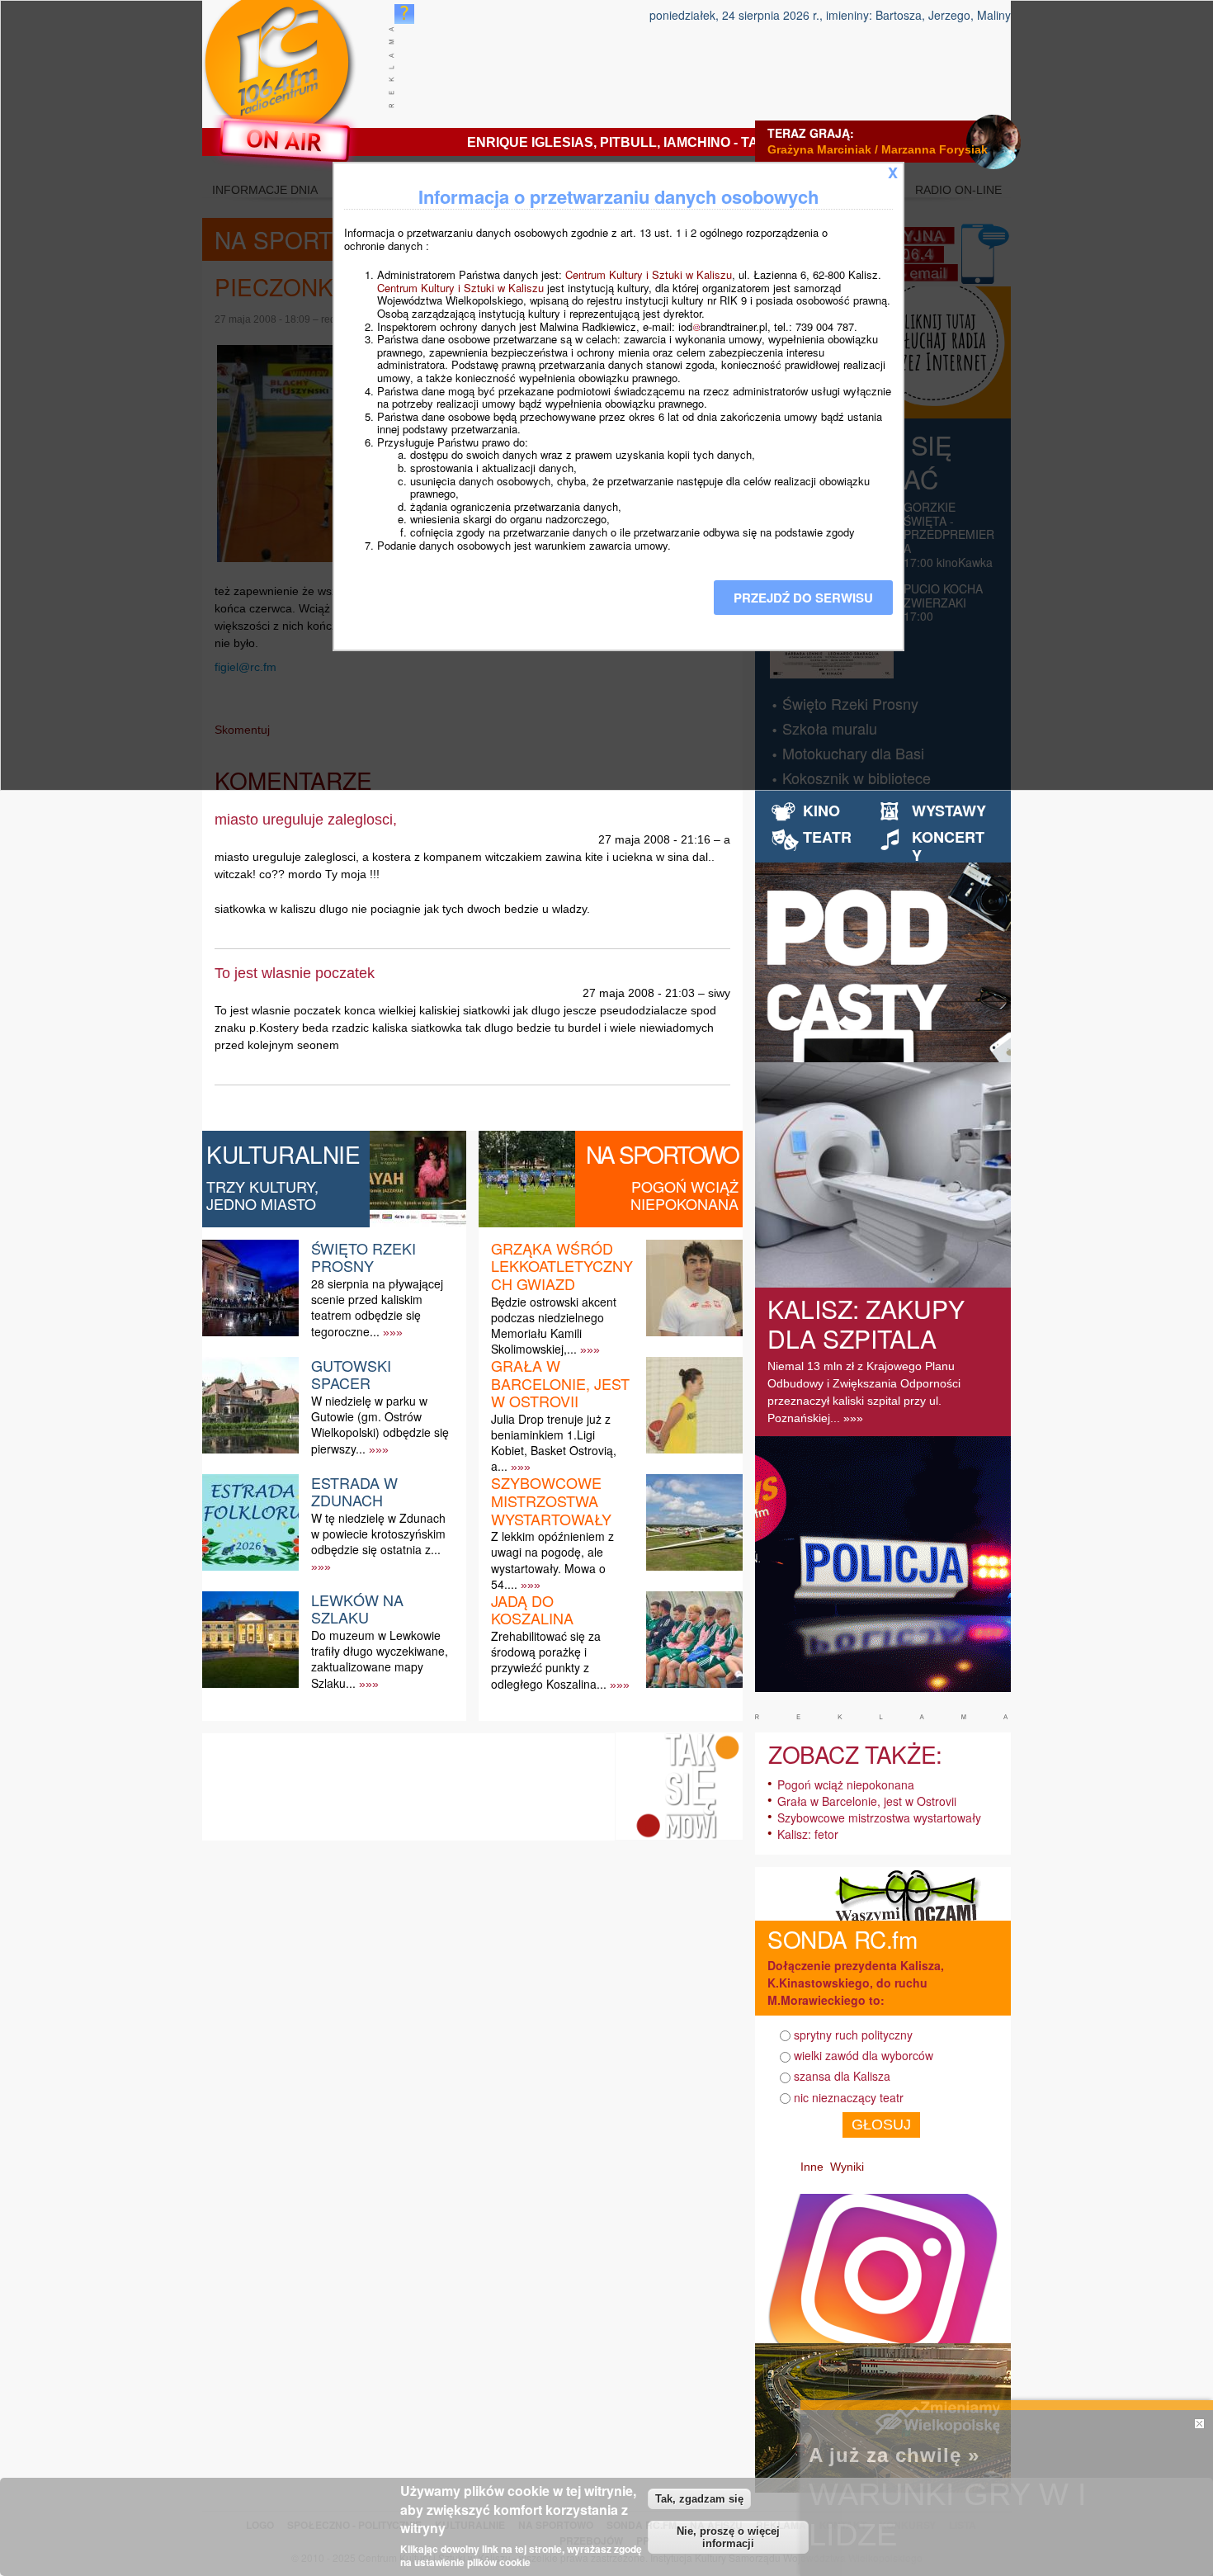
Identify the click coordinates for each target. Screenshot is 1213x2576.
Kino (821, 811)
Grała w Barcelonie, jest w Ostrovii (560, 1383)
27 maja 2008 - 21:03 (639, 993)
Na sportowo (662, 1154)
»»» (393, 1332)
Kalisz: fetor (808, 1834)
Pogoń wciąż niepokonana (684, 1195)
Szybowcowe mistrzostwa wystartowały (551, 1500)
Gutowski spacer (351, 1374)
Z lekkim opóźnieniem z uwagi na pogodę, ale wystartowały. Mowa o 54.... (552, 1560)
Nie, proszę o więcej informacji (728, 2537)
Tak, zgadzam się (699, 2499)
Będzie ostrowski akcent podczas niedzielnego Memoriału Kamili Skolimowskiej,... (554, 1326)
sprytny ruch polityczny (853, 2035)
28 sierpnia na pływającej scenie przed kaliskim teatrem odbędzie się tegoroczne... (377, 1307)
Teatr (827, 837)
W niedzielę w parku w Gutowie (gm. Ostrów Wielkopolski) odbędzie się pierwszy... (380, 1425)
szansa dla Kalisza (842, 2076)
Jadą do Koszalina (532, 1609)
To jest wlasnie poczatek (295, 973)
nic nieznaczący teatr (849, 2097)
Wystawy (949, 811)
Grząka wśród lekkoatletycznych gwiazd (562, 1266)
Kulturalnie (283, 1154)
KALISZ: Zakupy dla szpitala (866, 1323)
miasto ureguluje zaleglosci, (306, 820)
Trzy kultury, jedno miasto (262, 1195)
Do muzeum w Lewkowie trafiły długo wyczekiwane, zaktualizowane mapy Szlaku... (380, 1659)
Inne (812, 2167)
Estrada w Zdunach (354, 1491)
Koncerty (948, 846)
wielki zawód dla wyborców (864, 2055)
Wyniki (847, 2167)
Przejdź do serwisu (803, 598)
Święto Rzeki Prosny (363, 1257)
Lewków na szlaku (357, 1609)
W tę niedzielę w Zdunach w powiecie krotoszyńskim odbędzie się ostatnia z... (378, 1534)
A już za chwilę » (894, 2455)
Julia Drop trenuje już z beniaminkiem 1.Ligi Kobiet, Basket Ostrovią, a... (554, 1443)
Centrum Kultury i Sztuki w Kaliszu (649, 274)
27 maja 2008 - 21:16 (654, 839)
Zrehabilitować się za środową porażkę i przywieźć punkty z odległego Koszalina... (549, 1660)
